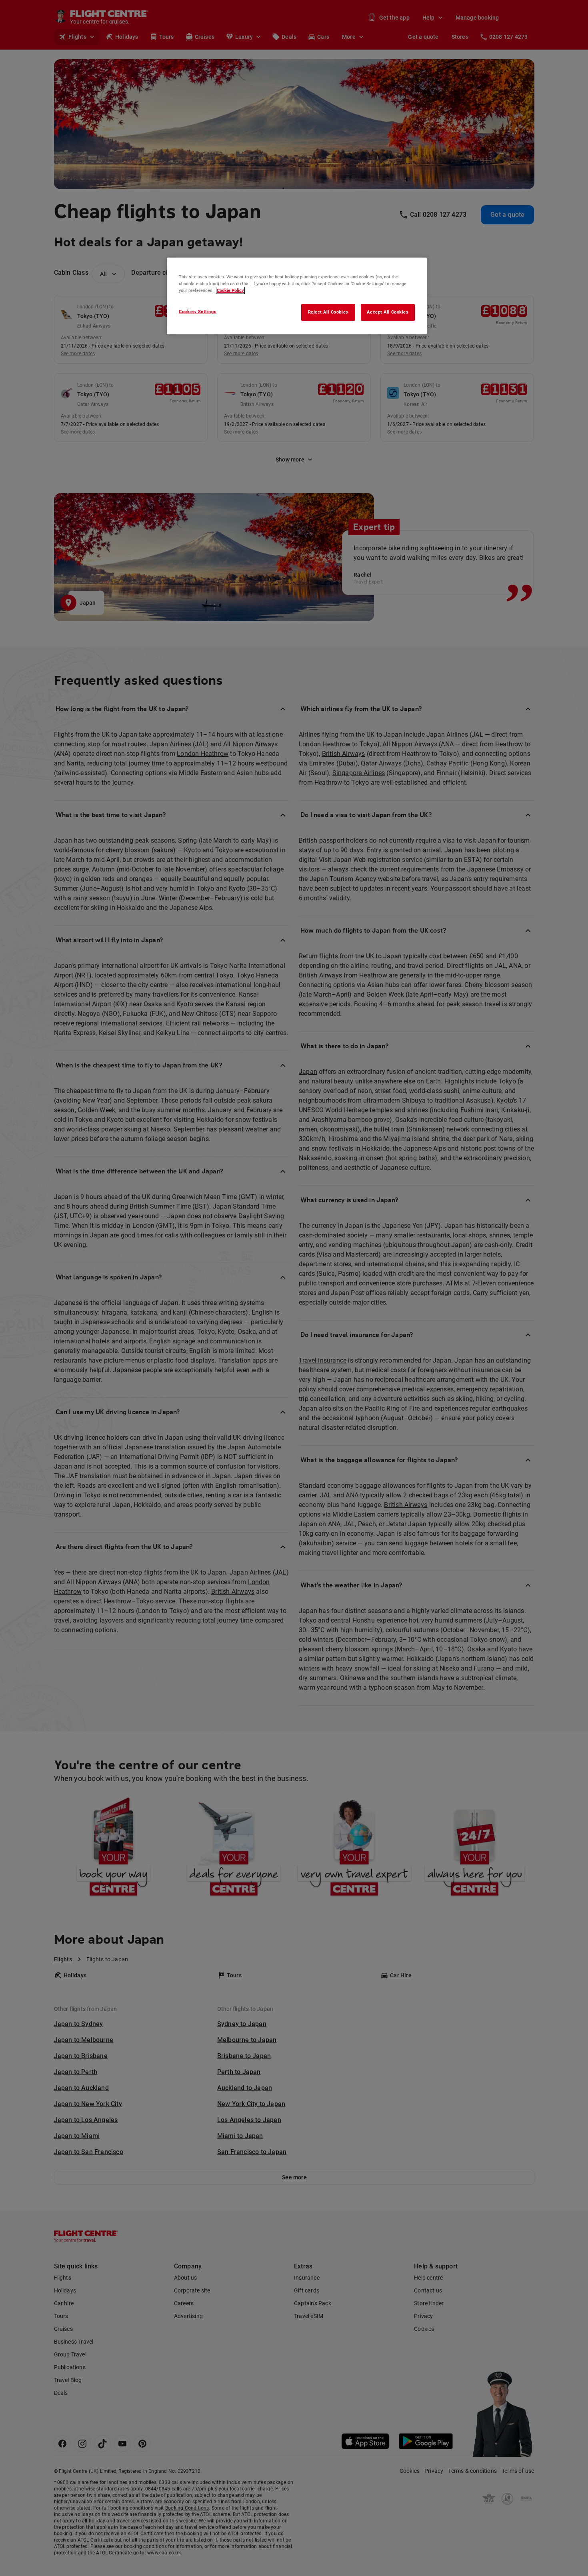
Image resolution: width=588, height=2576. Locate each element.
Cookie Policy (230, 290)
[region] (297, 296)
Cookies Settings (198, 312)
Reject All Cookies (328, 312)
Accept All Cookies (388, 312)
